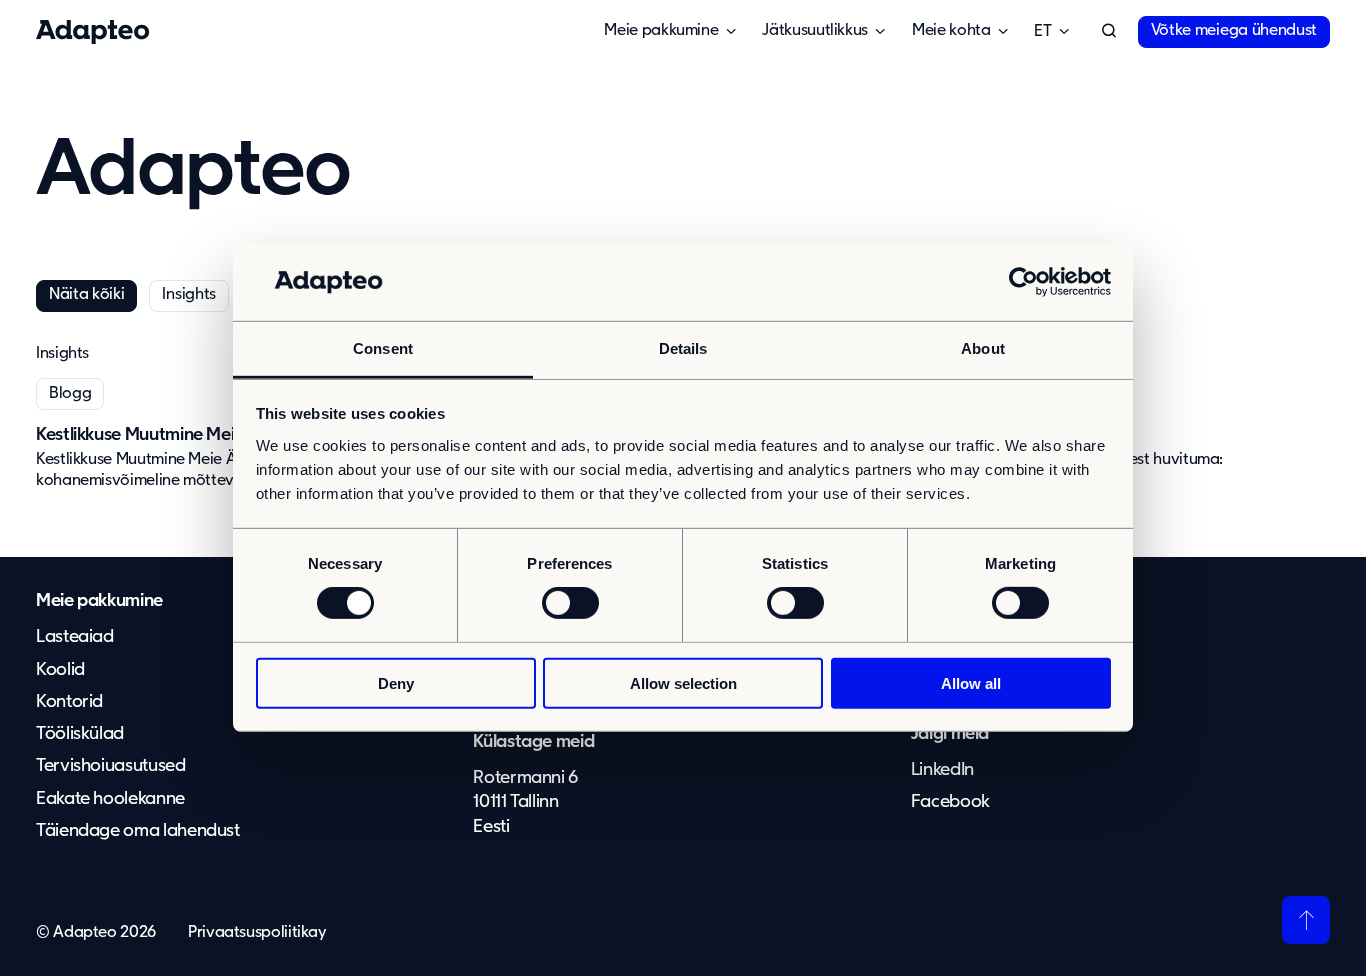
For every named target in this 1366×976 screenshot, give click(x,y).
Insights (188, 295)
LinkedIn (942, 770)
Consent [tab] (383, 348)
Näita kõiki (86, 295)
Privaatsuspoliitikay (257, 933)
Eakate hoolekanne (110, 799)
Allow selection (683, 682)
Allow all (971, 682)
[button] (1109, 32)
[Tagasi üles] (1306, 920)
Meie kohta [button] (951, 31)
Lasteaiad (75, 637)
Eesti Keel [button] (1042, 32)
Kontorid (69, 702)
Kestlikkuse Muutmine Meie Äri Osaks (179, 435)
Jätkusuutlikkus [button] (815, 31)
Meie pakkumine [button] (661, 31)
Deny (396, 682)
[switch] (570, 603)
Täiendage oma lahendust (138, 831)
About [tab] (983, 348)
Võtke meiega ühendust (1234, 31)
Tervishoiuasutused (111, 766)
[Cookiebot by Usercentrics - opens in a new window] (1023, 282)
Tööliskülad (80, 734)
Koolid (60, 670)
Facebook (950, 802)
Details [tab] (683, 348)
